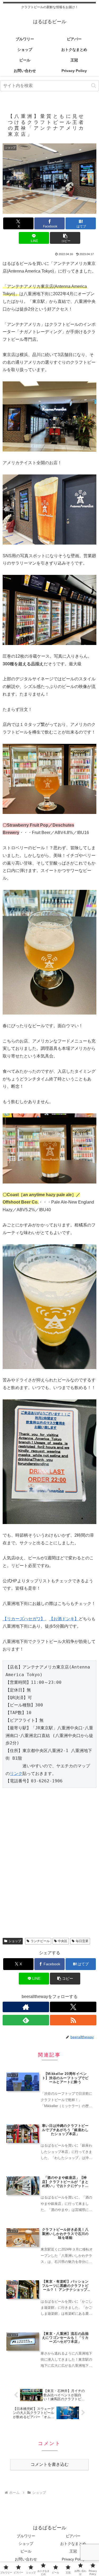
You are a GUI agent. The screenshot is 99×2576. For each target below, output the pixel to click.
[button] (94, 86)
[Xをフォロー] (73, 2007)
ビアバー (73, 2536)
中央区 (63, 1941)
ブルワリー (26, 2536)
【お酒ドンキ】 (64, 1619)
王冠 (73, 2551)
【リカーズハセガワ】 (24, 1619)
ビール (26, 2551)
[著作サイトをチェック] (26, 2007)
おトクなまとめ (73, 2544)
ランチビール (40, 1941)
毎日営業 (82, 1941)
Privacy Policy (73, 2559)
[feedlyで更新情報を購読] (26, 2020)
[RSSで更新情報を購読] (73, 2020)
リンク (16, 1774)
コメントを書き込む (50, 2464)
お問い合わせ (26, 2559)
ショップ (15, 1941)
